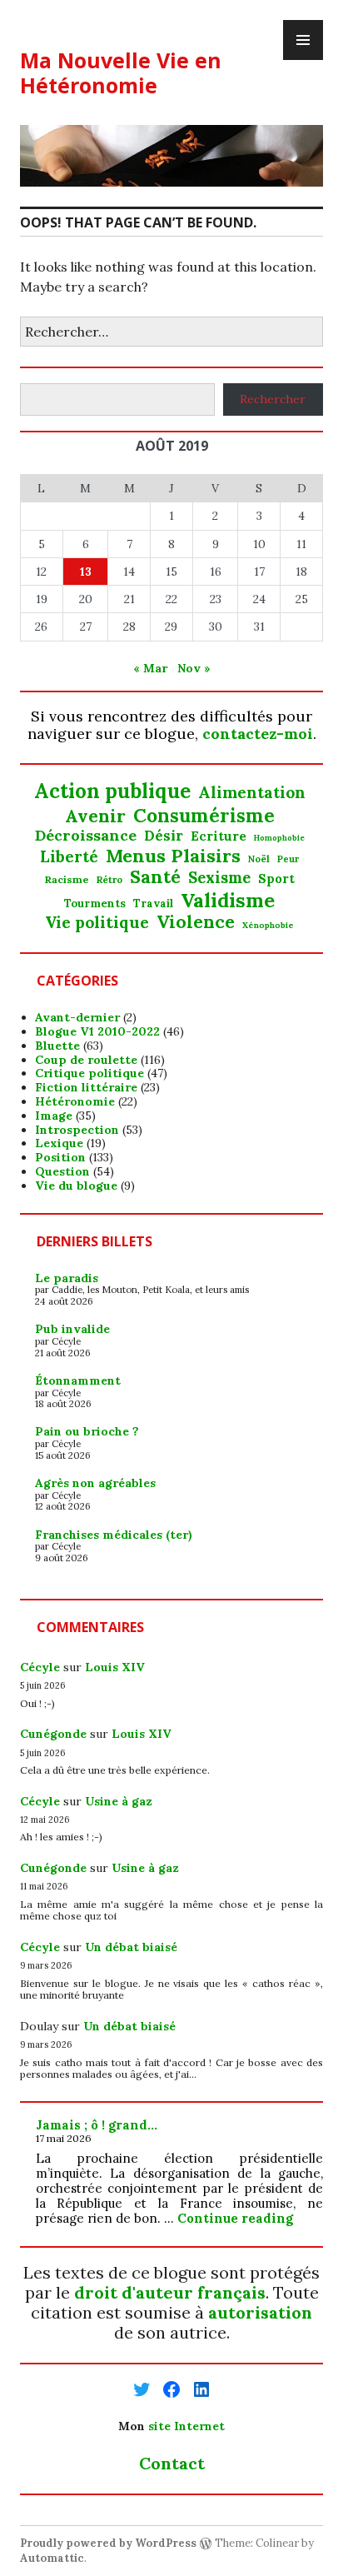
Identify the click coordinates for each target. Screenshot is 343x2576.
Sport (276, 879)
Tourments (95, 904)
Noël (259, 859)
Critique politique (89, 1073)
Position (60, 1157)
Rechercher (273, 399)
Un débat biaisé (131, 1947)
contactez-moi (258, 734)
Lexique (59, 1143)
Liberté (69, 857)
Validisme (228, 900)
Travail (153, 904)
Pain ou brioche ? (87, 1431)
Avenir (95, 816)
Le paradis (67, 1278)
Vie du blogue (76, 1186)
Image (54, 1116)
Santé (155, 877)
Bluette (57, 1046)
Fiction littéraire (86, 1087)
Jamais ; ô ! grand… (97, 2125)
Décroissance (86, 836)
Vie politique (97, 923)
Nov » (194, 668)
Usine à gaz (119, 1801)
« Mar (150, 668)
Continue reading (235, 2218)
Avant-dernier (77, 1017)
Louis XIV (115, 1667)
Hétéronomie (75, 1101)
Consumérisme (204, 815)
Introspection (77, 1130)
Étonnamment (78, 1380)
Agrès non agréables (95, 1483)
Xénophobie (268, 926)
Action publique (112, 792)
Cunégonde (53, 1734)
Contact (172, 2463)
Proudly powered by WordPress (108, 2543)
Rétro (109, 880)
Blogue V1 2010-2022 (97, 1031)
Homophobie (279, 839)
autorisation (260, 2312)
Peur (288, 859)
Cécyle (40, 1667)
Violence (196, 922)
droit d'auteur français (170, 2292)
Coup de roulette (86, 1060)
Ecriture (219, 836)
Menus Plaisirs (173, 856)
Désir (164, 836)
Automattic (52, 2558)
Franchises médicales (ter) (114, 1535)
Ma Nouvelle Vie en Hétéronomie (121, 72)
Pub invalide (72, 1329)
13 (86, 572)
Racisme (67, 880)
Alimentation (252, 793)
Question (62, 1171)
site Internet (186, 2426)
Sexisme (219, 878)
